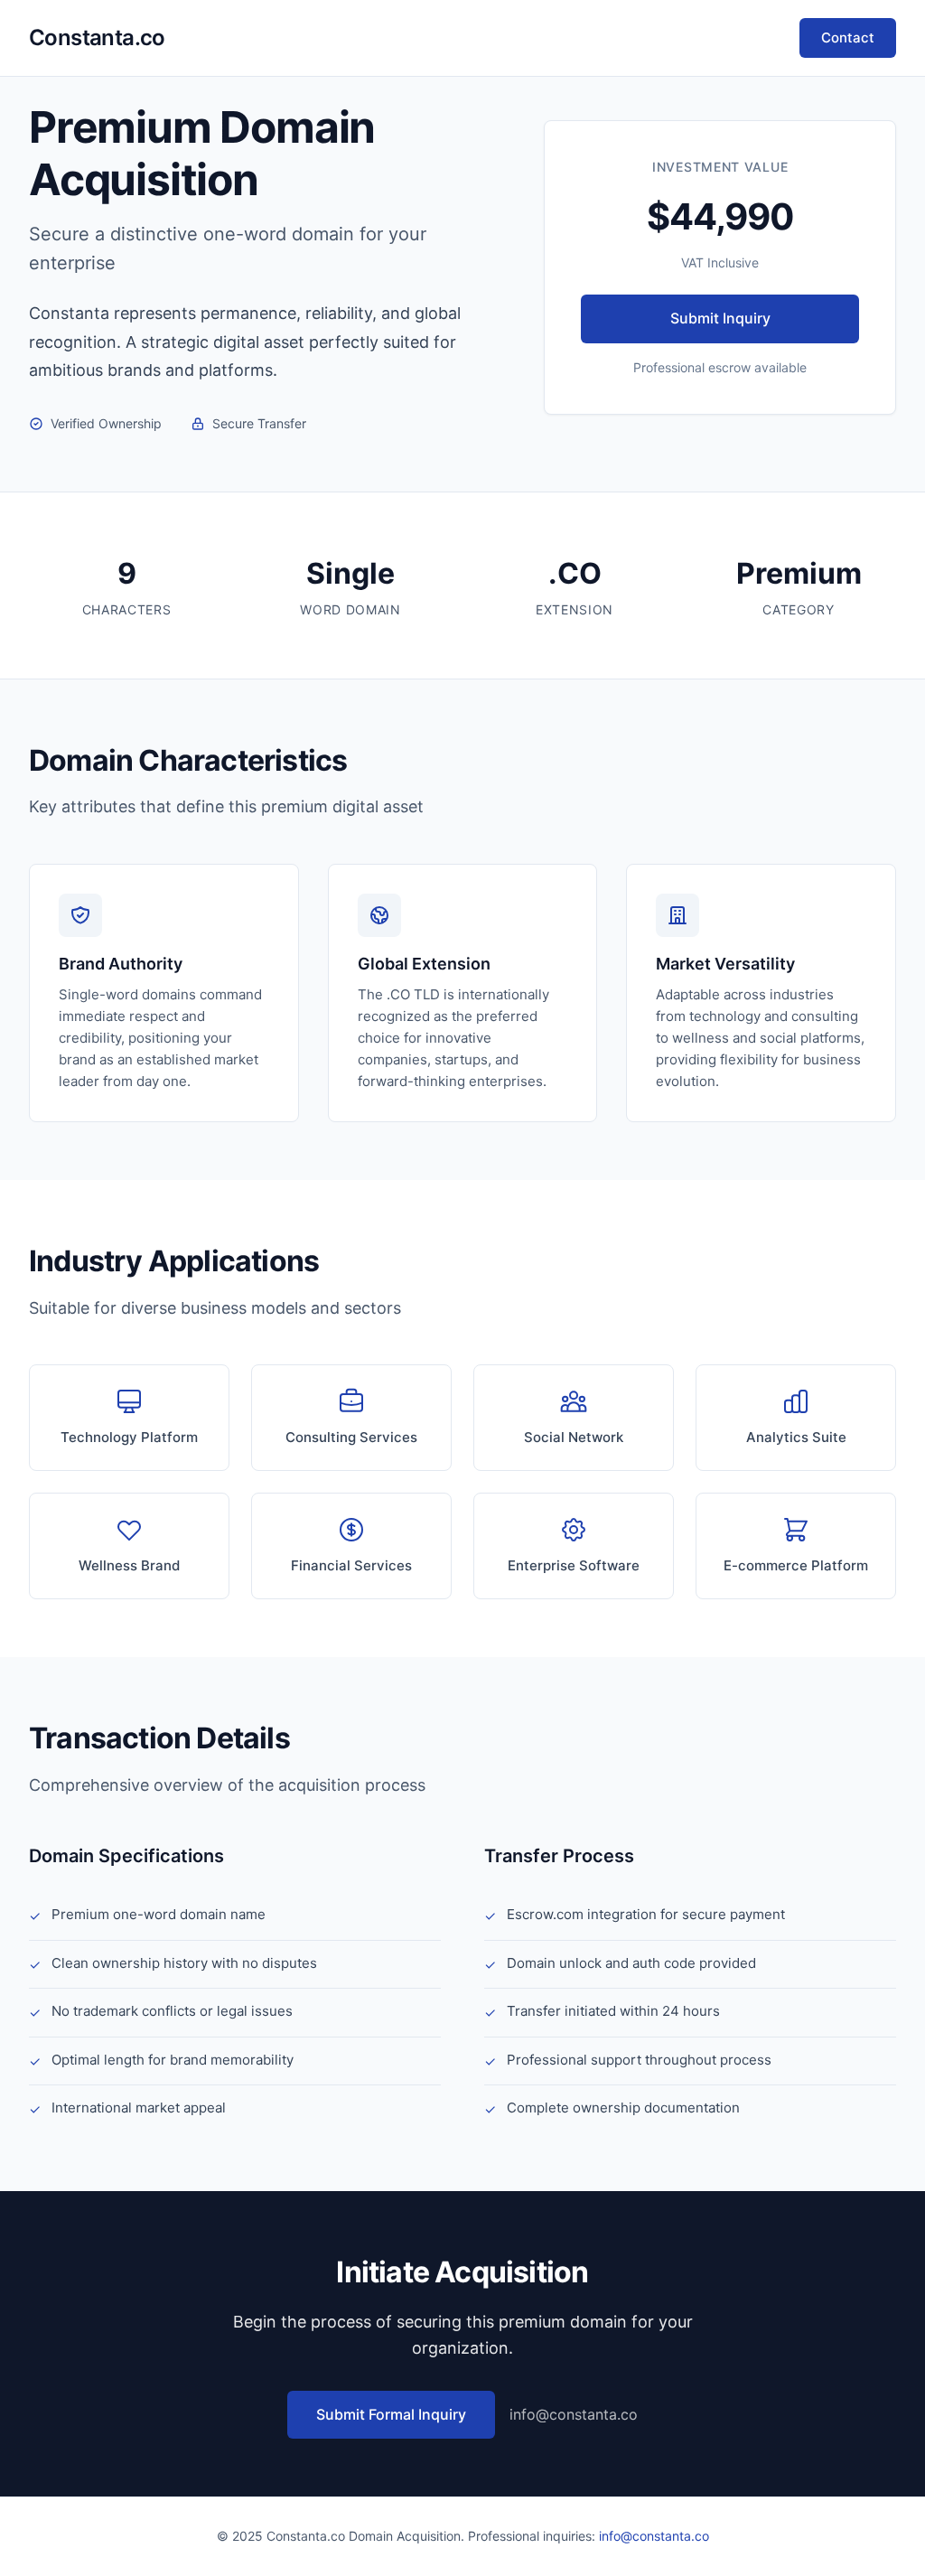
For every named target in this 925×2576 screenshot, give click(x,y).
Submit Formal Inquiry (391, 2414)
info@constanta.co (574, 2414)
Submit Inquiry (720, 318)
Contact (848, 37)
